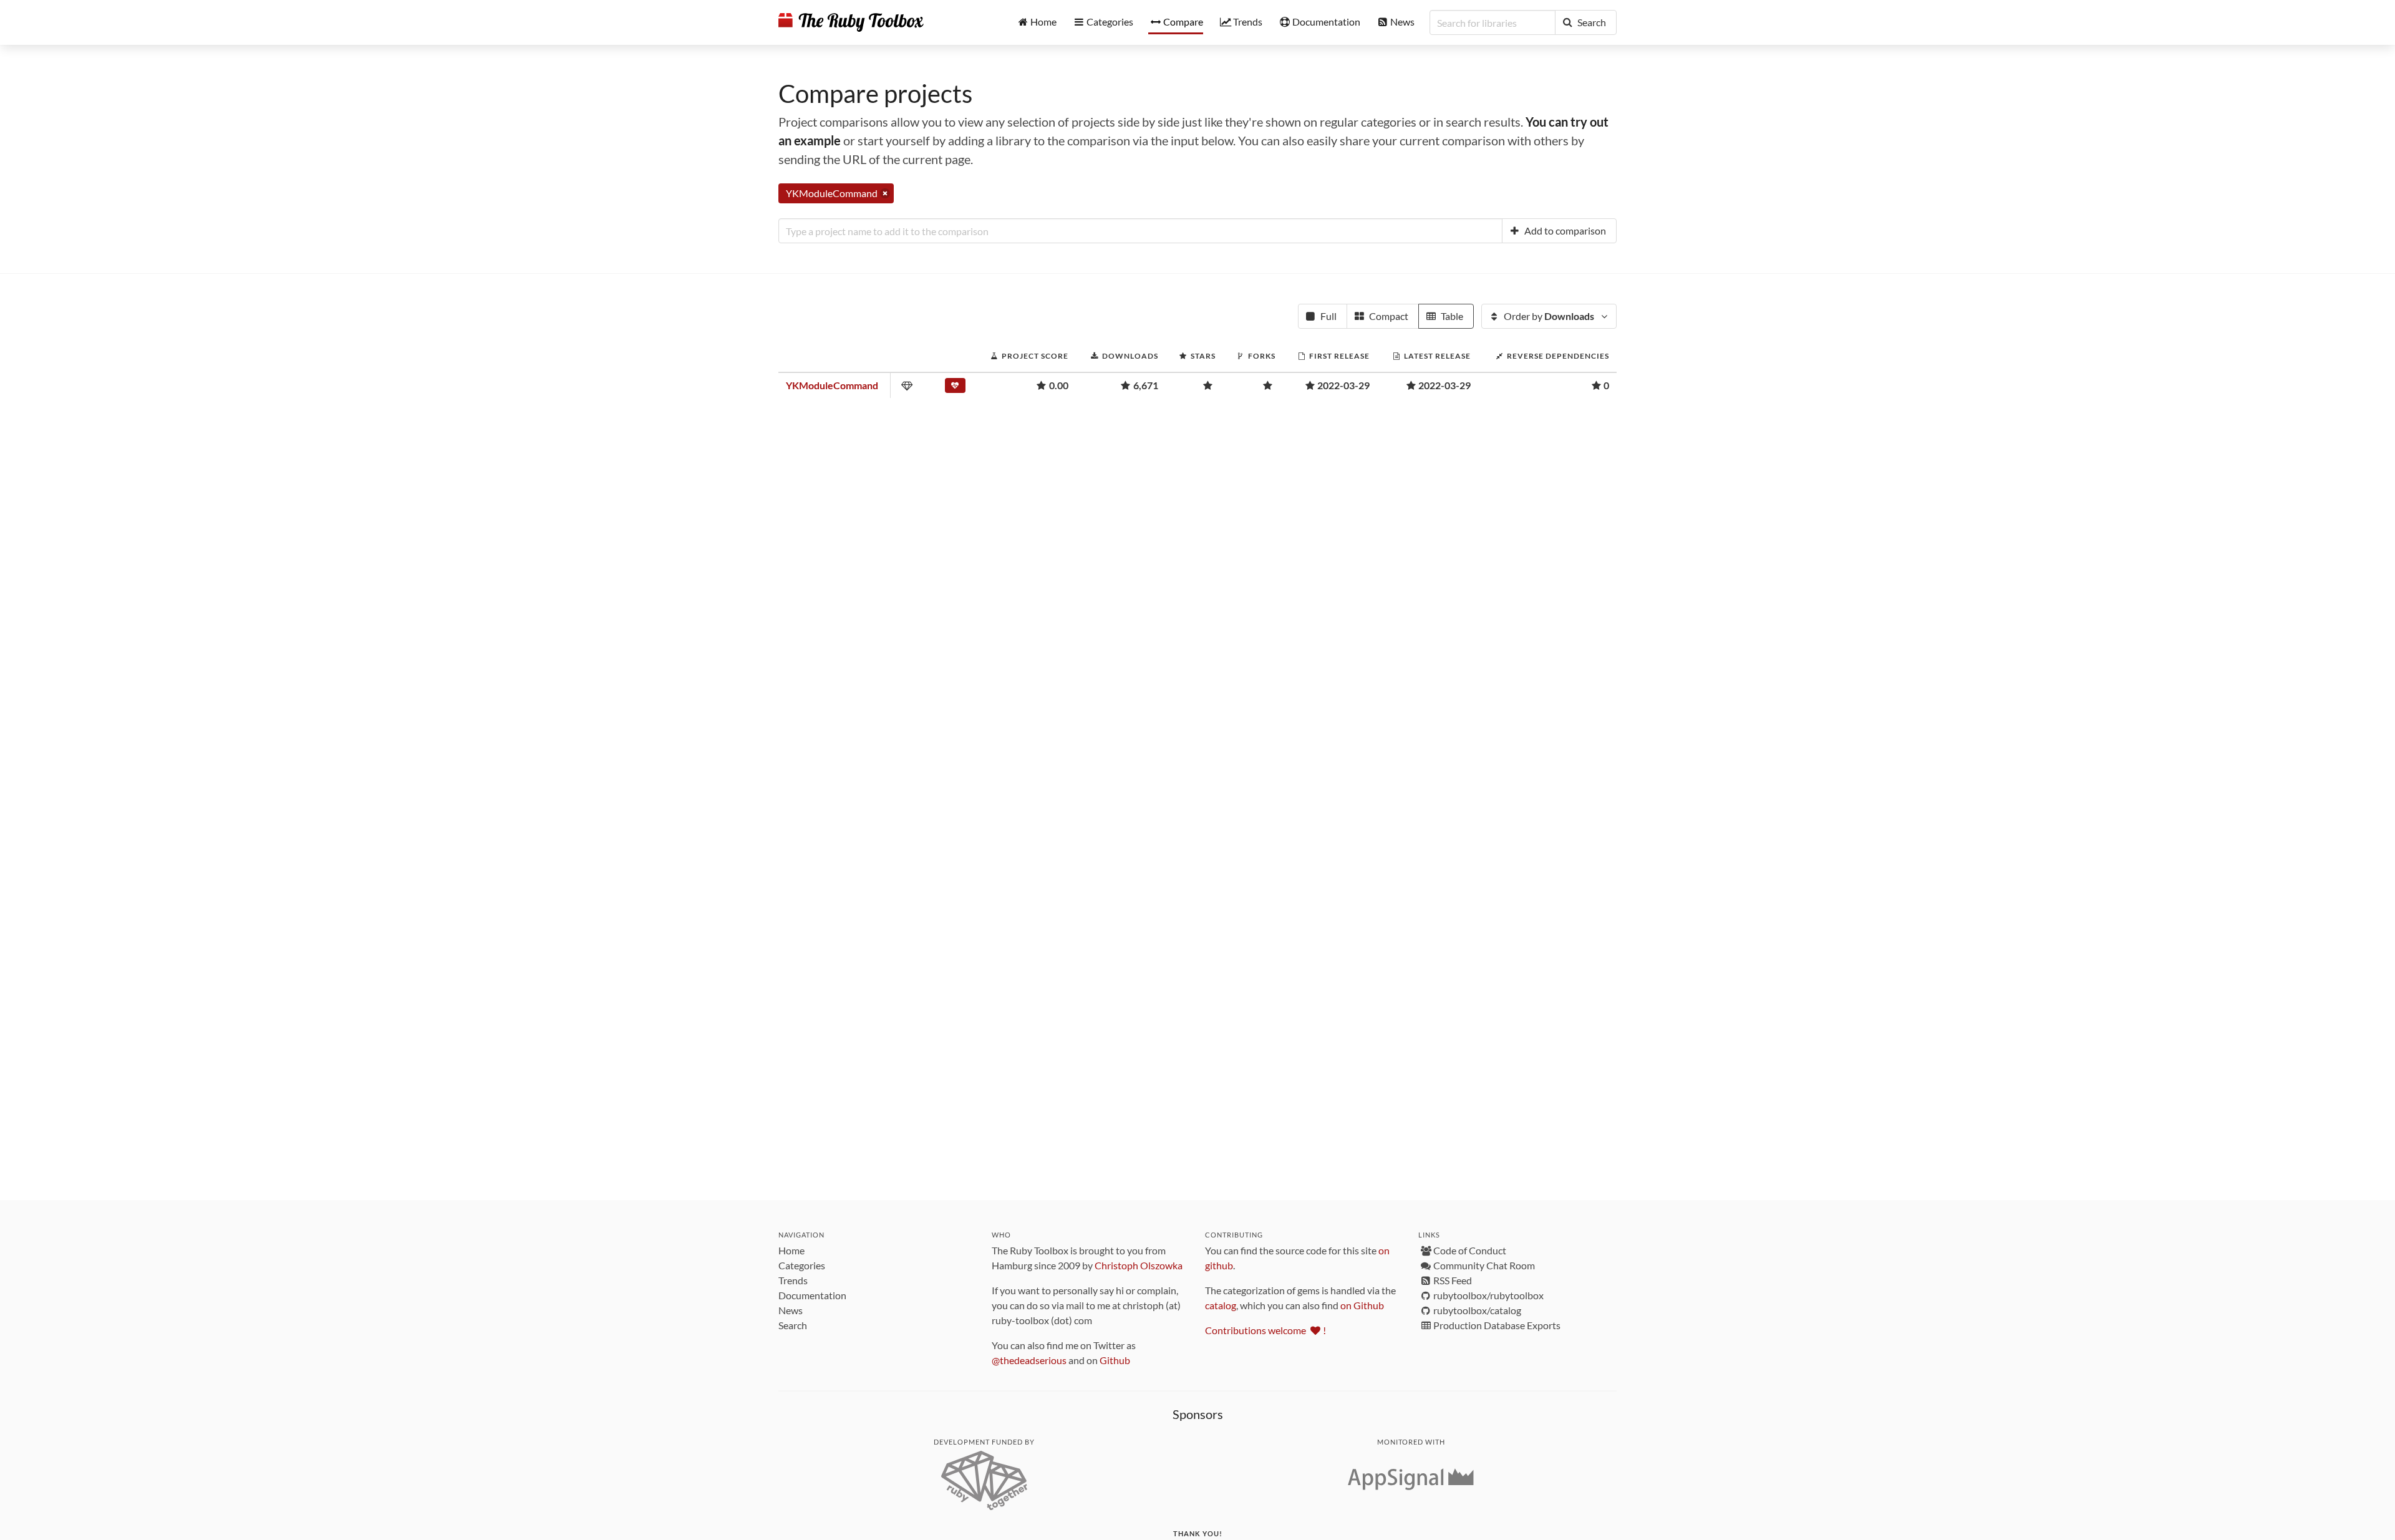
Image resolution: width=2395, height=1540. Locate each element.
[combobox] (1140, 231)
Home (791, 1250)
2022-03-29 (1343, 385)
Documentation (812, 1295)
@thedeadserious (1029, 1360)
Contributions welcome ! (1265, 1330)
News (791, 1310)
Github (1115, 1360)
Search (793, 1325)
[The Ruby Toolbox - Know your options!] (851, 22)
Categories (802, 1265)
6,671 (1146, 385)
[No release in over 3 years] (956, 388)
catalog (1221, 1305)
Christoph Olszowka (1139, 1265)
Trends (793, 1280)
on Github (1362, 1305)
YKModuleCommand (832, 385)
